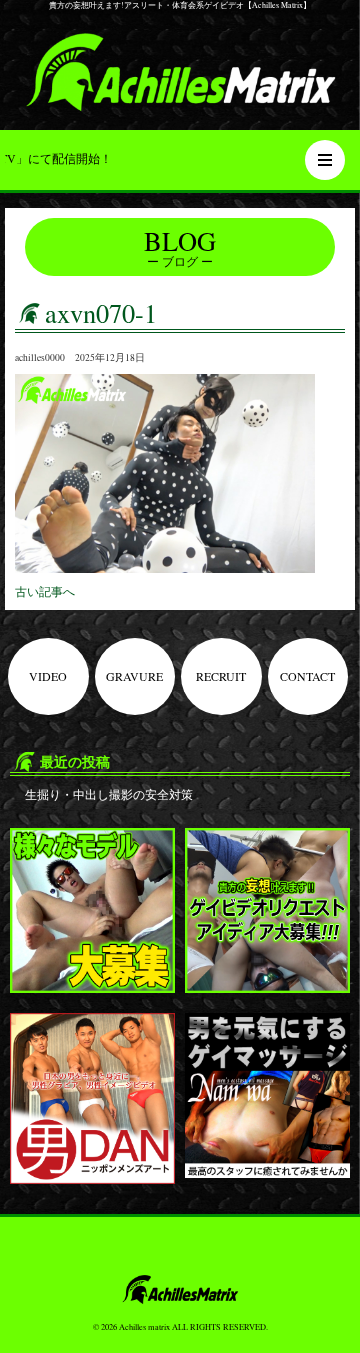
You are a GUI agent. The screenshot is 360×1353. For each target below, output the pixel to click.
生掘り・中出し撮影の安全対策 (109, 794)
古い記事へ (45, 591)
